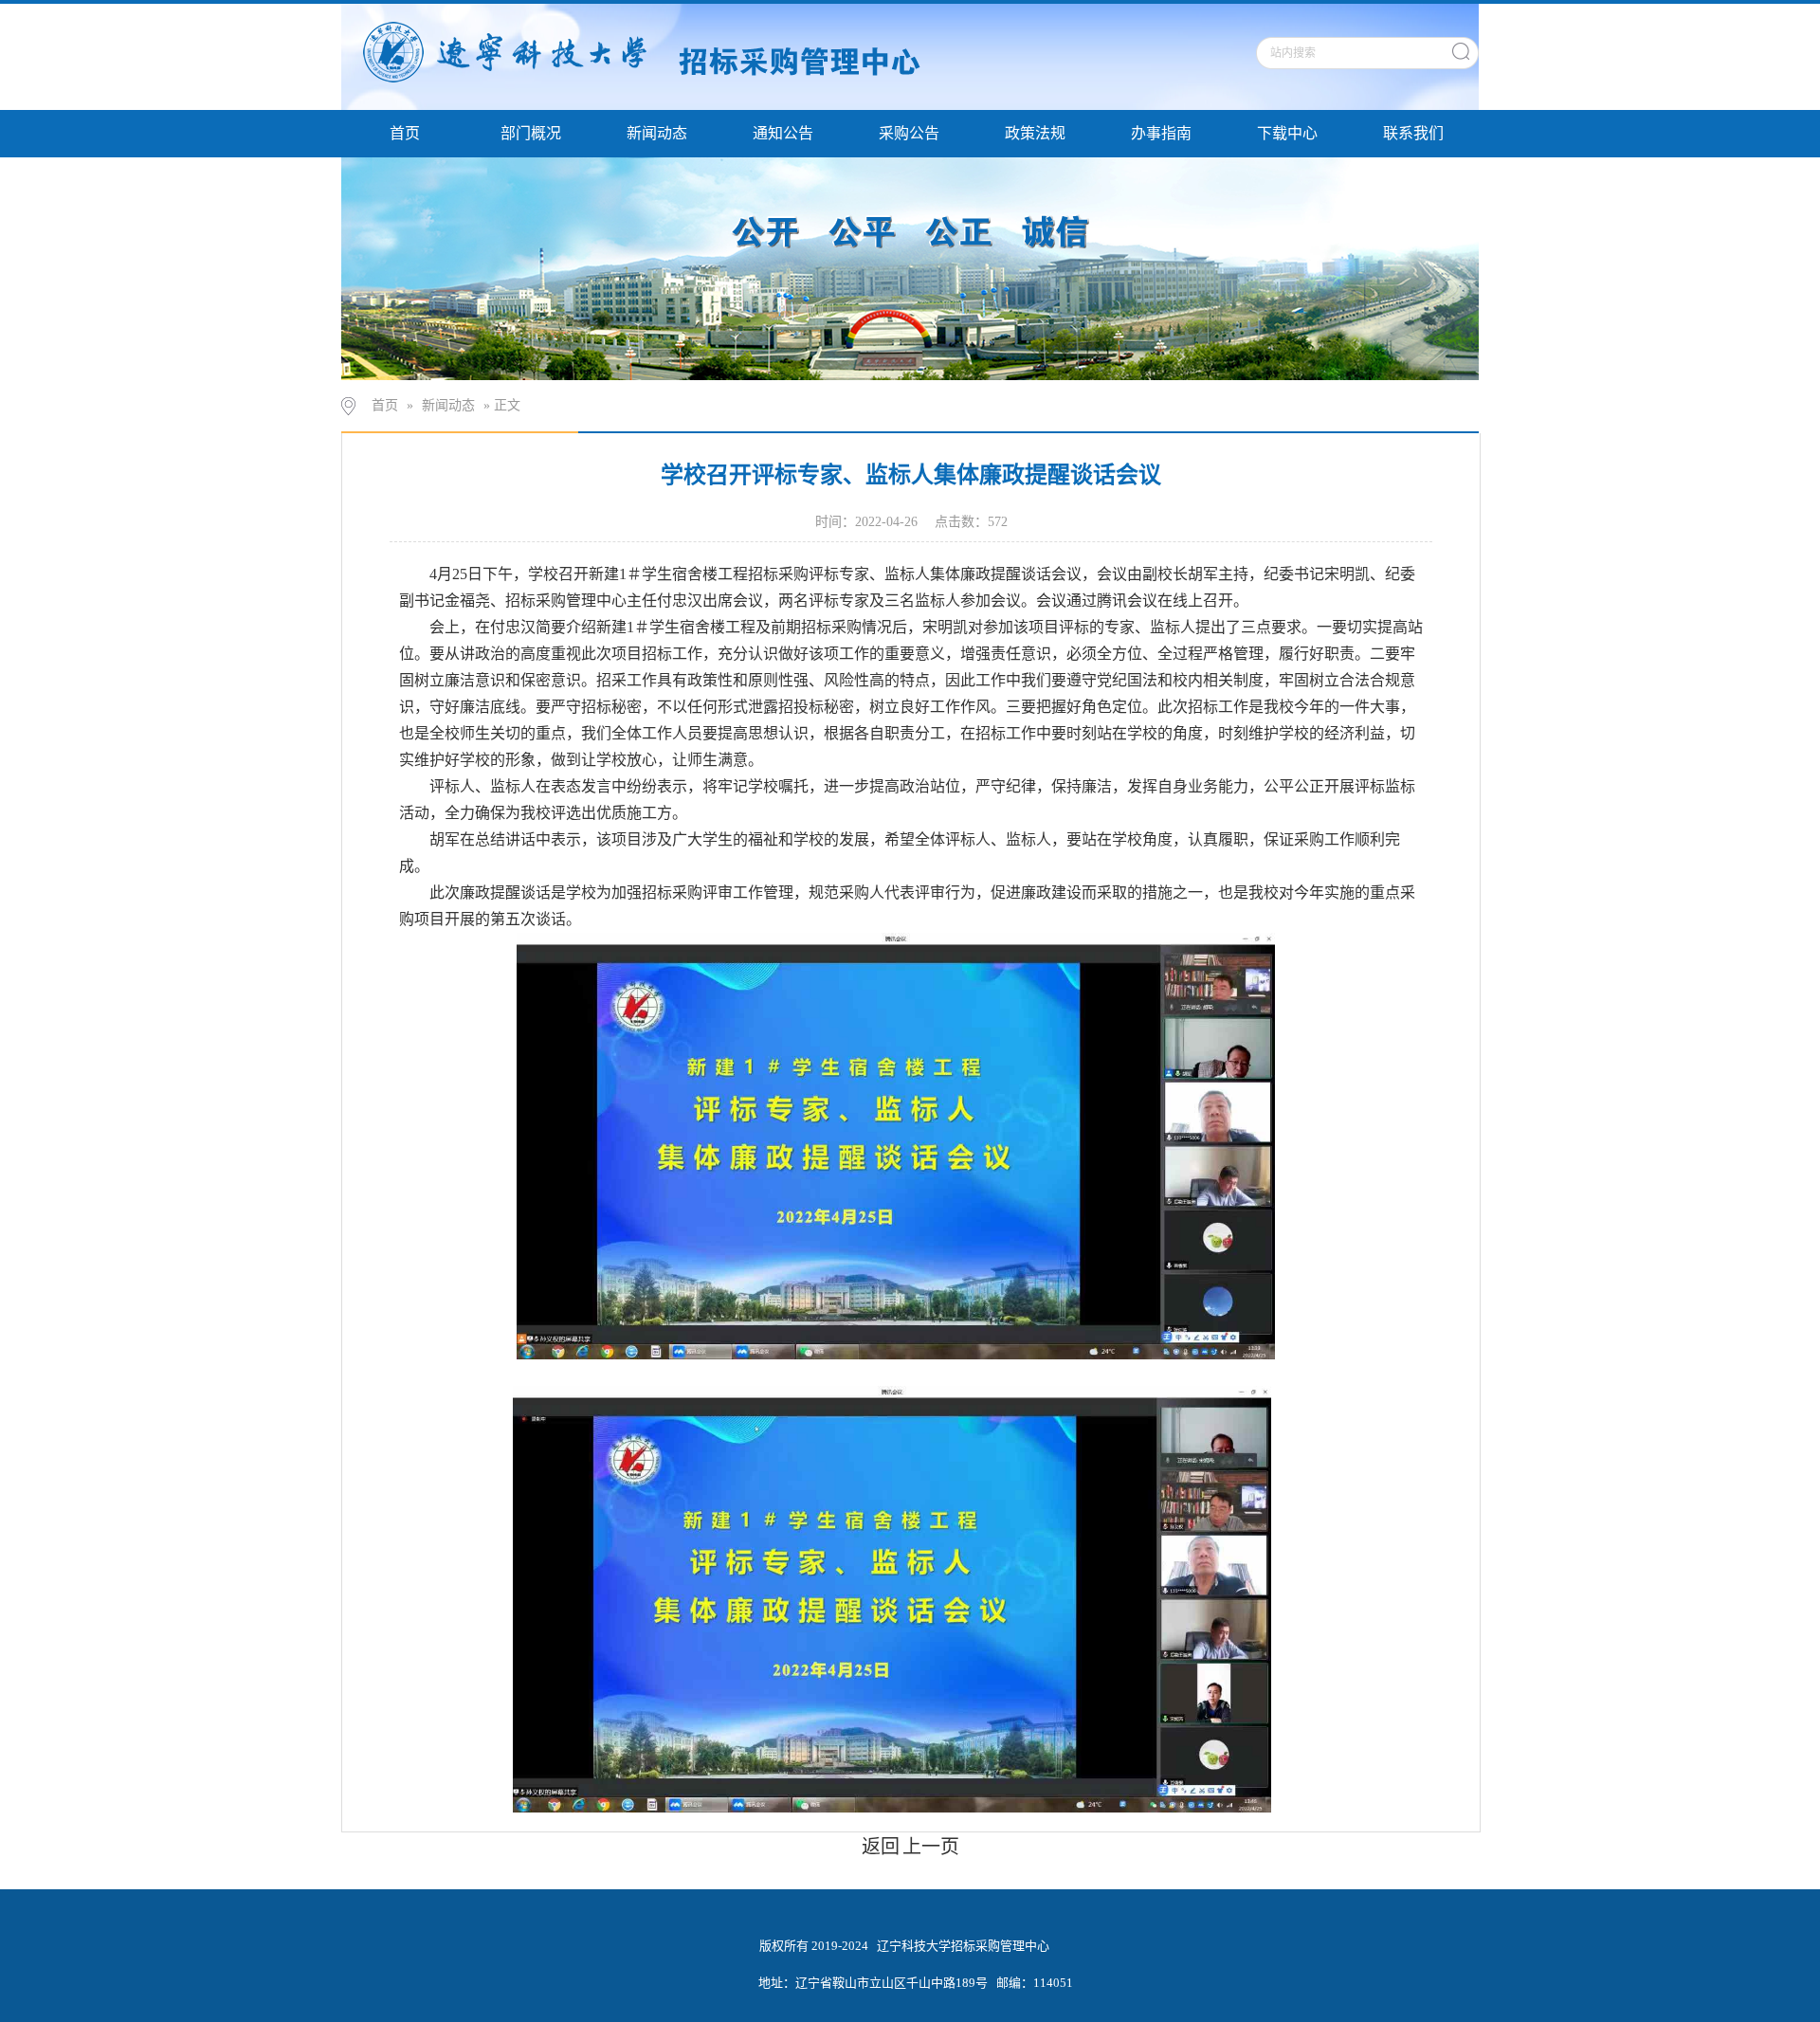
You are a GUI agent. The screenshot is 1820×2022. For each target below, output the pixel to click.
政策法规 (1035, 133)
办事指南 (1161, 133)
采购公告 (909, 133)
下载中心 (1287, 133)
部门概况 (531, 133)
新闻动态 (657, 133)
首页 (405, 133)
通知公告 (783, 133)
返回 (881, 1847)
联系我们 (1413, 133)
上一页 (931, 1847)
